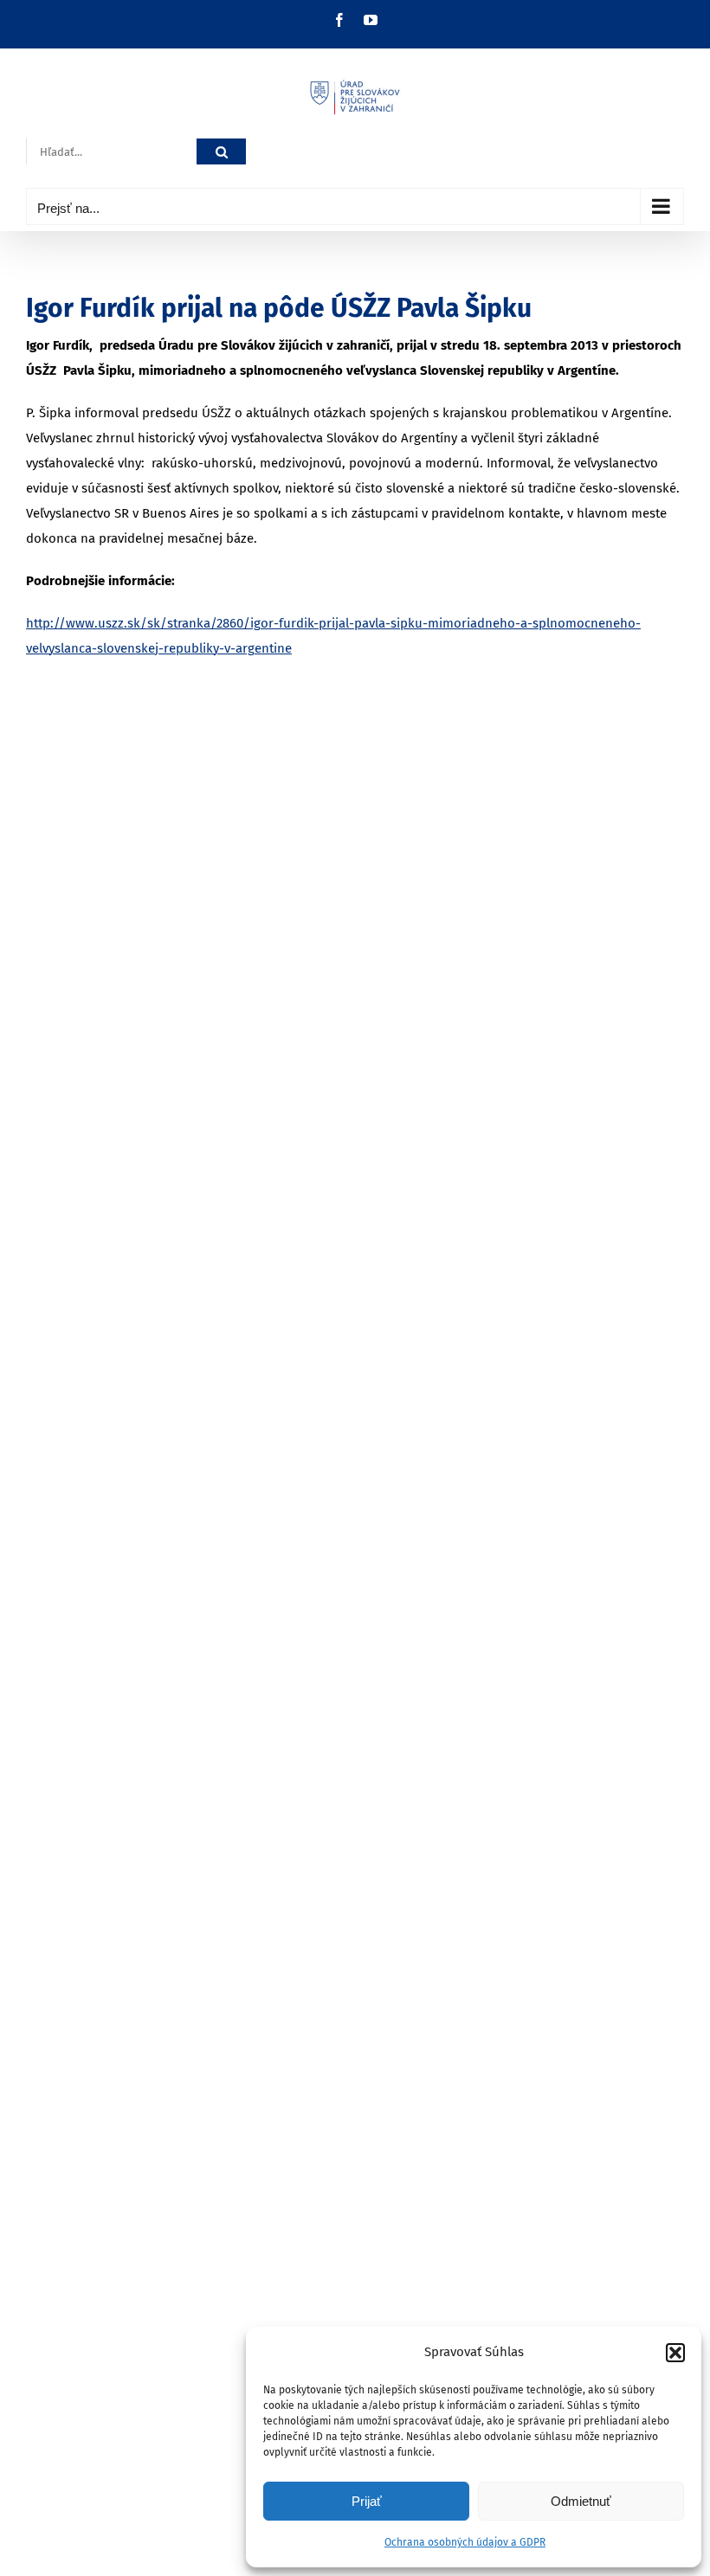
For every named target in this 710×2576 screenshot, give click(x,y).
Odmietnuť (581, 2501)
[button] (675, 2353)
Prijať (367, 2501)
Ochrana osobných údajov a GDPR (465, 2542)
